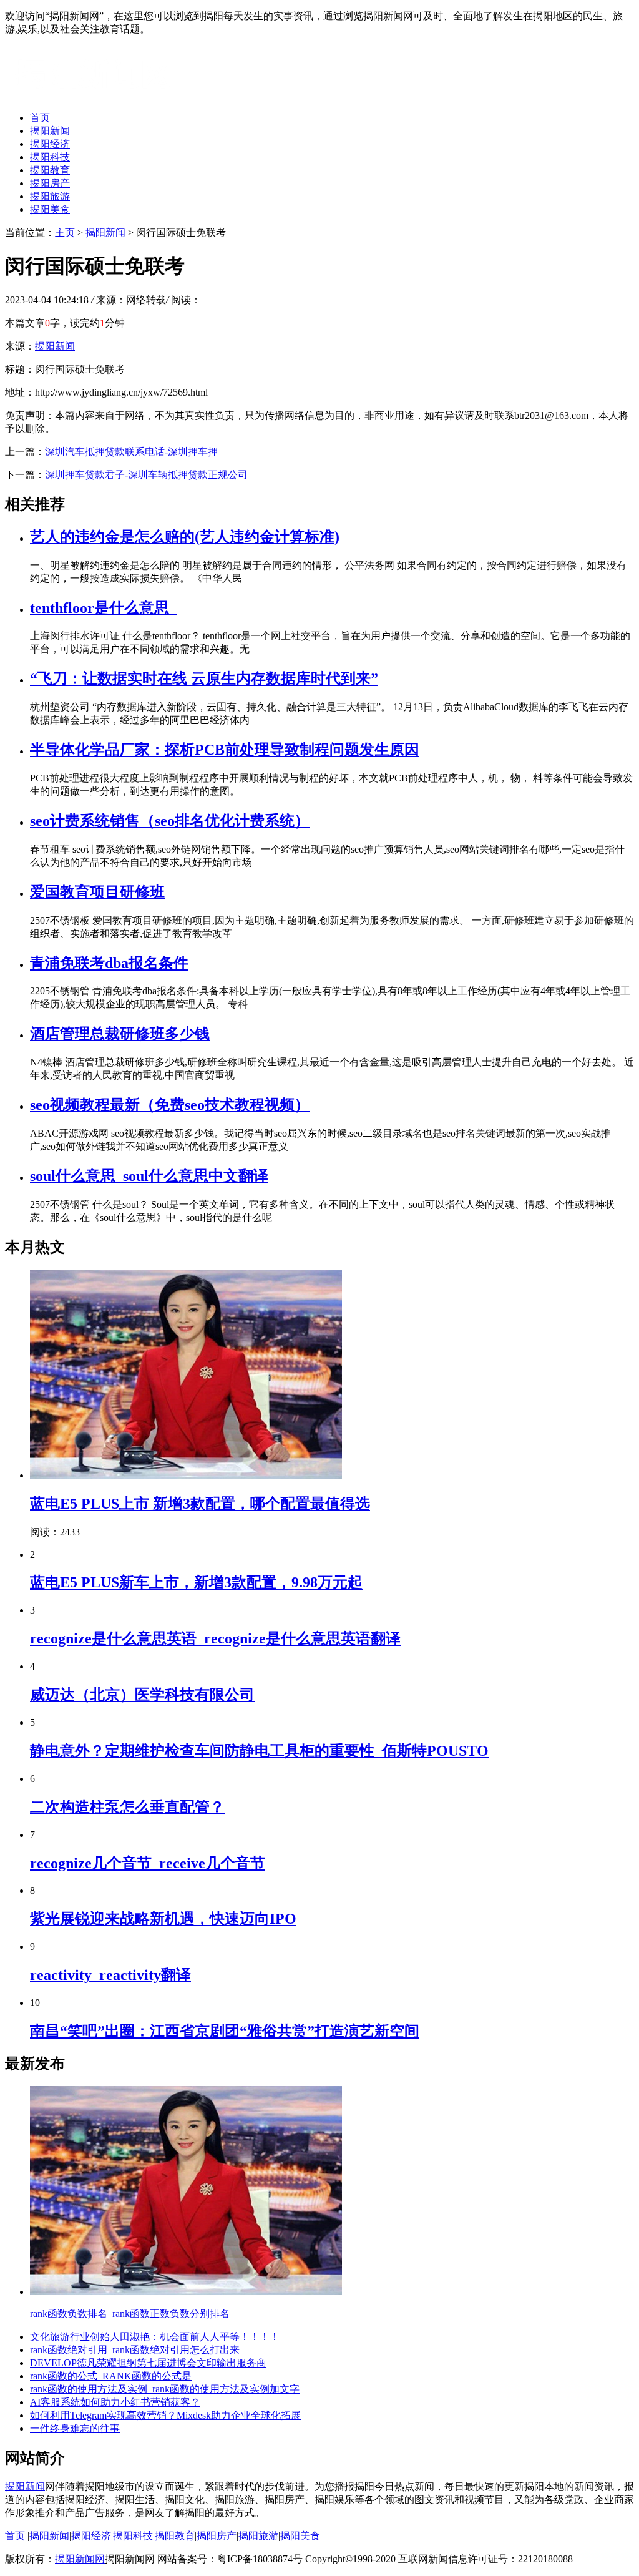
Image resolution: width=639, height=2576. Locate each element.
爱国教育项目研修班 (97, 892)
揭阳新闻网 (80, 2559)
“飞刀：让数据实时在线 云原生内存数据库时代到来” (204, 678)
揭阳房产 (50, 183)
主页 (65, 233)
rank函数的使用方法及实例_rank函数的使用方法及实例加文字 (165, 2389)
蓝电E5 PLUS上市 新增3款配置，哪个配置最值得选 (200, 1504)
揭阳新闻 (50, 131)
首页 (40, 118)
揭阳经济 (50, 144)
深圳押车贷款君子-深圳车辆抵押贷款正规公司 (146, 475)
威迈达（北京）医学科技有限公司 (142, 1695)
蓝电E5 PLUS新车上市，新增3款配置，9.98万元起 (196, 1582)
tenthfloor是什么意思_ (103, 608)
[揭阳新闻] (99, 96)
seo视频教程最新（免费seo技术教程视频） (170, 1105)
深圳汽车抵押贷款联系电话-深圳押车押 (131, 452)
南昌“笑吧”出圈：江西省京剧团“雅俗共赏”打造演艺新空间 (225, 2031)
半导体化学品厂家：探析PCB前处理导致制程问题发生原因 (225, 750)
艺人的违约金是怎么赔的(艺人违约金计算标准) (185, 537)
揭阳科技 (50, 157)
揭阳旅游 (50, 196)
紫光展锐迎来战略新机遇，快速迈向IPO (163, 1919)
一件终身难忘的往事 (75, 2428)
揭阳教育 (50, 170)
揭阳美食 (50, 209)
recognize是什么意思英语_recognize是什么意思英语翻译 (215, 1638)
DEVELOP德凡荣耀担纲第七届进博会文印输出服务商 (148, 2363)
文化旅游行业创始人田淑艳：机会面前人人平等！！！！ (155, 2337)
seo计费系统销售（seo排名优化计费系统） (170, 821)
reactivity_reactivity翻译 (110, 1975)
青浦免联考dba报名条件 (109, 963)
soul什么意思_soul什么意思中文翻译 (149, 1176)
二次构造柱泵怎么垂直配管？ (127, 1807)
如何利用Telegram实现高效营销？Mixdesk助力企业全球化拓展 (165, 2415)
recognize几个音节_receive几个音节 (148, 1863)
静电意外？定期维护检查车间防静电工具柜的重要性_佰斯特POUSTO (259, 1751)
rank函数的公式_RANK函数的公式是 (111, 2376)
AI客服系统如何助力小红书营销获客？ (115, 2402)
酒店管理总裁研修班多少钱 (120, 1034)
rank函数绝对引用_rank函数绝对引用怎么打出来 (135, 2350)
